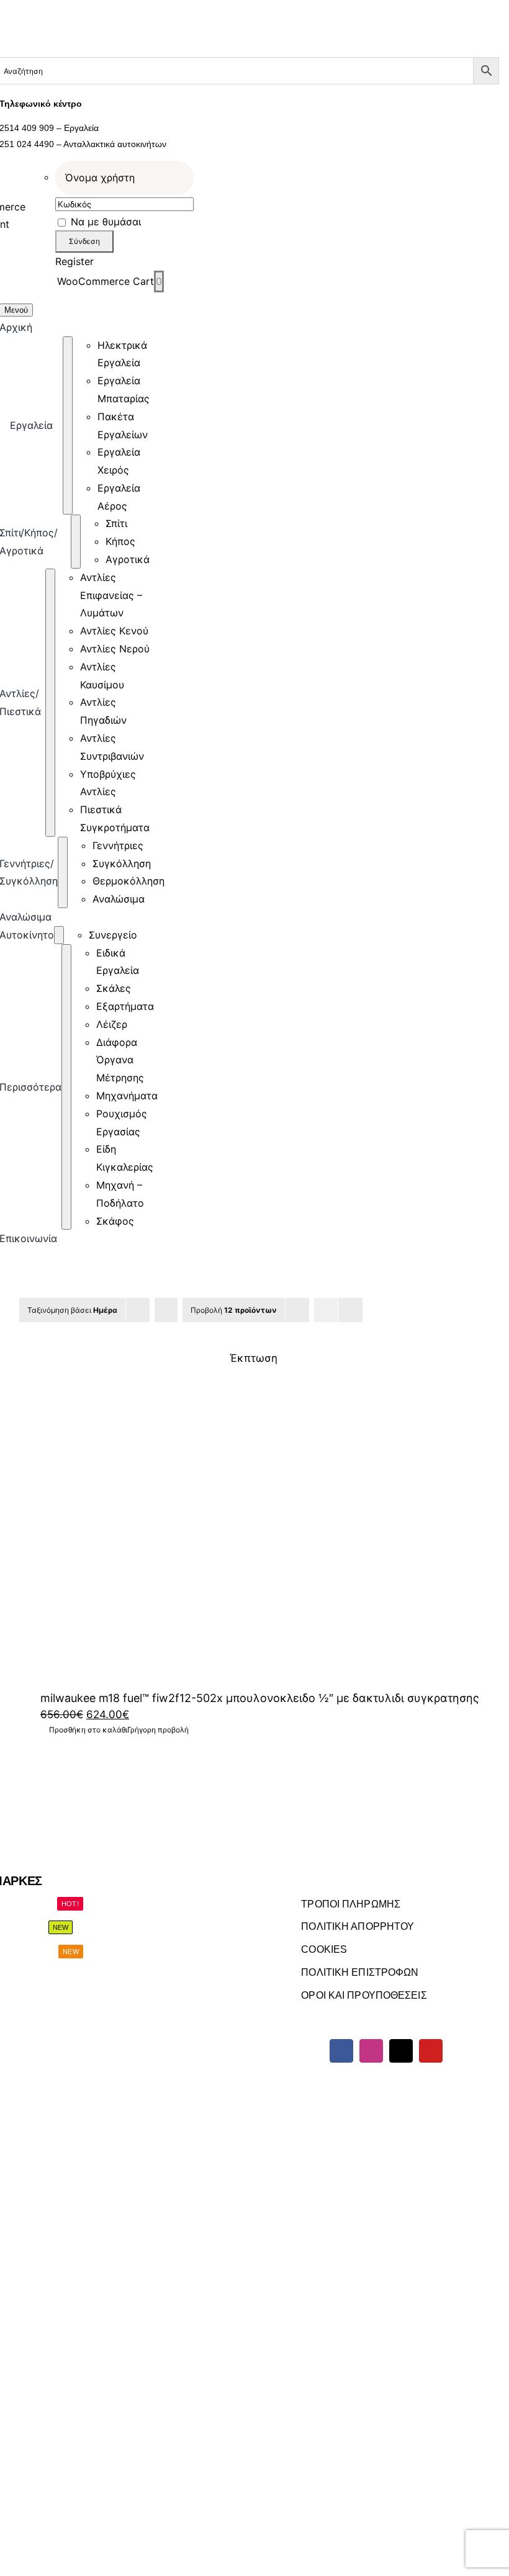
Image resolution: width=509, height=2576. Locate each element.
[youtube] (431, 2051)
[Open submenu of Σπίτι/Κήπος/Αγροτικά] (76, 541)
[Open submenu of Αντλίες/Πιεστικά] (50, 703)
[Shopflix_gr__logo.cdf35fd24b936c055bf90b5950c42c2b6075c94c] (334, 2407)
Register (74, 261)
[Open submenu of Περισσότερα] (66, 1087)
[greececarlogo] (164, 2407)
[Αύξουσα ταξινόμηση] (166, 1310)
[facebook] (341, 2051)
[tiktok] (401, 2051)
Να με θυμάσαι (104, 222)
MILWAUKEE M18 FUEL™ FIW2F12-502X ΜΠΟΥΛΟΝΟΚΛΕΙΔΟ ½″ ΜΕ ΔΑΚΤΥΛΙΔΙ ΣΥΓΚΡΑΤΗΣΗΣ (260, 1698)
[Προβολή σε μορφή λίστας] (350, 1310)
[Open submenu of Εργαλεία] (68, 426)
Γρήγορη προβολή (158, 1730)
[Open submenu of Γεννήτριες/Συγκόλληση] (63, 872)
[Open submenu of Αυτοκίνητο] (59, 935)
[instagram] (371, 2051)
